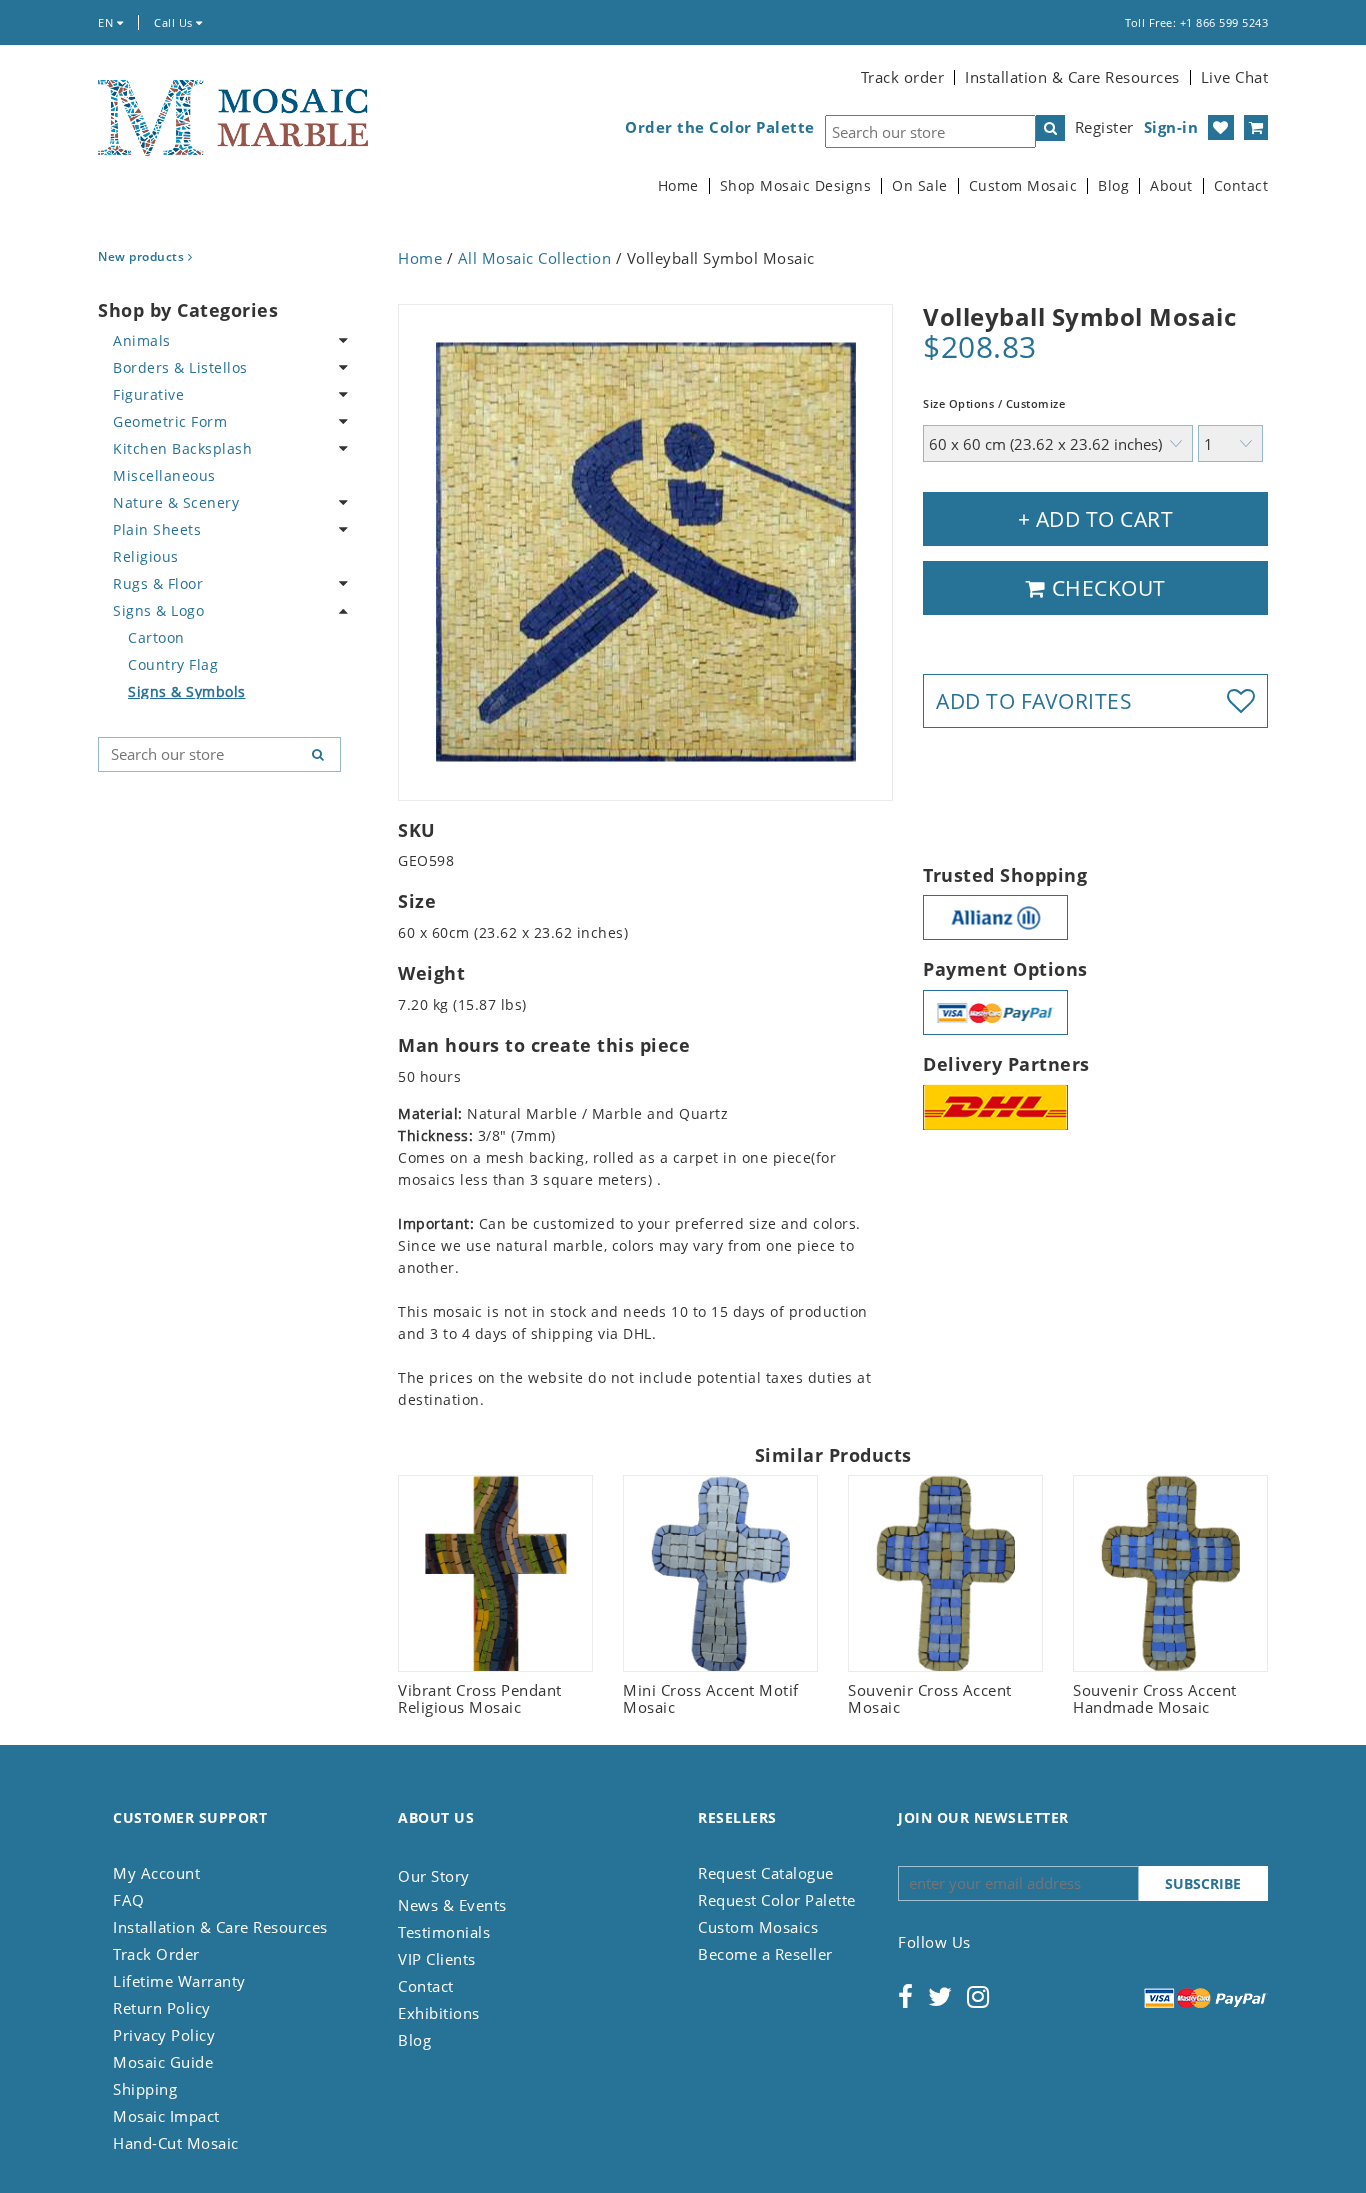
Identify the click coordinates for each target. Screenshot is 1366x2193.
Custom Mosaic (1023, 186)
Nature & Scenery (176, 502)
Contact (1241, 186)
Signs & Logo (158, 610)
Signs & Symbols (187, 691)
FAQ (129, 1900)
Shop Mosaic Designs (796, 186)
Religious (146, 556)
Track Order (156, 1954)
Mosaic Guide (163, 2062)
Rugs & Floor (158, 583)
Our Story (434, 1876)
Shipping (145, 2089)
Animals (142, 340)
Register (1104, 127)
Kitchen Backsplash (182, 448)
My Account (156, 1873)
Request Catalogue (766, 1873)
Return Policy (162, 2008)
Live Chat (1235, 77)
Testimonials (444, 1932)
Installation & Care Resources (1072, 77)
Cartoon (156, 637)
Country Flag (173, 664)
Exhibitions (439, 2013)
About (1171, 186)
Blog (1113, 186)
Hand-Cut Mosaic (176, 2143)
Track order (903, 77)
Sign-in (1171, 127)
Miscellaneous (164, 475)
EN (107, 22)
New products (143, 256)
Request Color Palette (777, 1900)
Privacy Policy (164, 2035)
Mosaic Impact (166, 2116)
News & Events (452, 1905)
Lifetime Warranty (179, 1981)
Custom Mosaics (758, 1927)
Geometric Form (170, 421)
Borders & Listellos (180, 367)
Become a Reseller (765, 1954)
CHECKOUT (1106, 588)
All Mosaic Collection (535, 258)
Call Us (175, 22)
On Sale (920, 186)
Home (678, 186)
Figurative (148, 394)
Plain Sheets (157, 529)
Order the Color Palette (720, 127)
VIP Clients (437, 1959)
